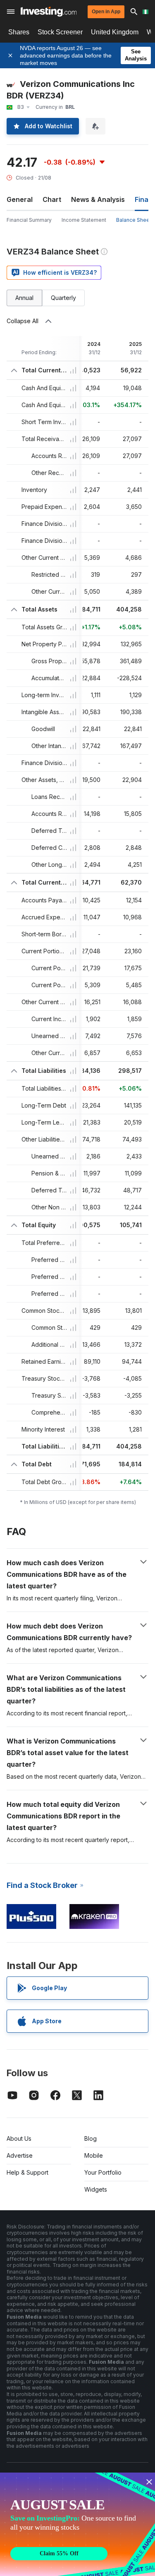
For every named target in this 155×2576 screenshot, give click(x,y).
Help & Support (27, 2172)
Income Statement (84, 220)
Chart (52, 199)
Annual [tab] (24, 298)
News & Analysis (98, 199)
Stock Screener (60, 32)
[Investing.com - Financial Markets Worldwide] (49, 12)
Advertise (20, 2155)
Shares (19, 32)
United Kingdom (115, 32)
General (20, 199)
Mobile (94, 2155)
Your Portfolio (103, 2172)
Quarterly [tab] (63, 298)
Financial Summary (29, 220)
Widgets (96, 2189)
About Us (19, 2138)
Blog (91, 2138)
